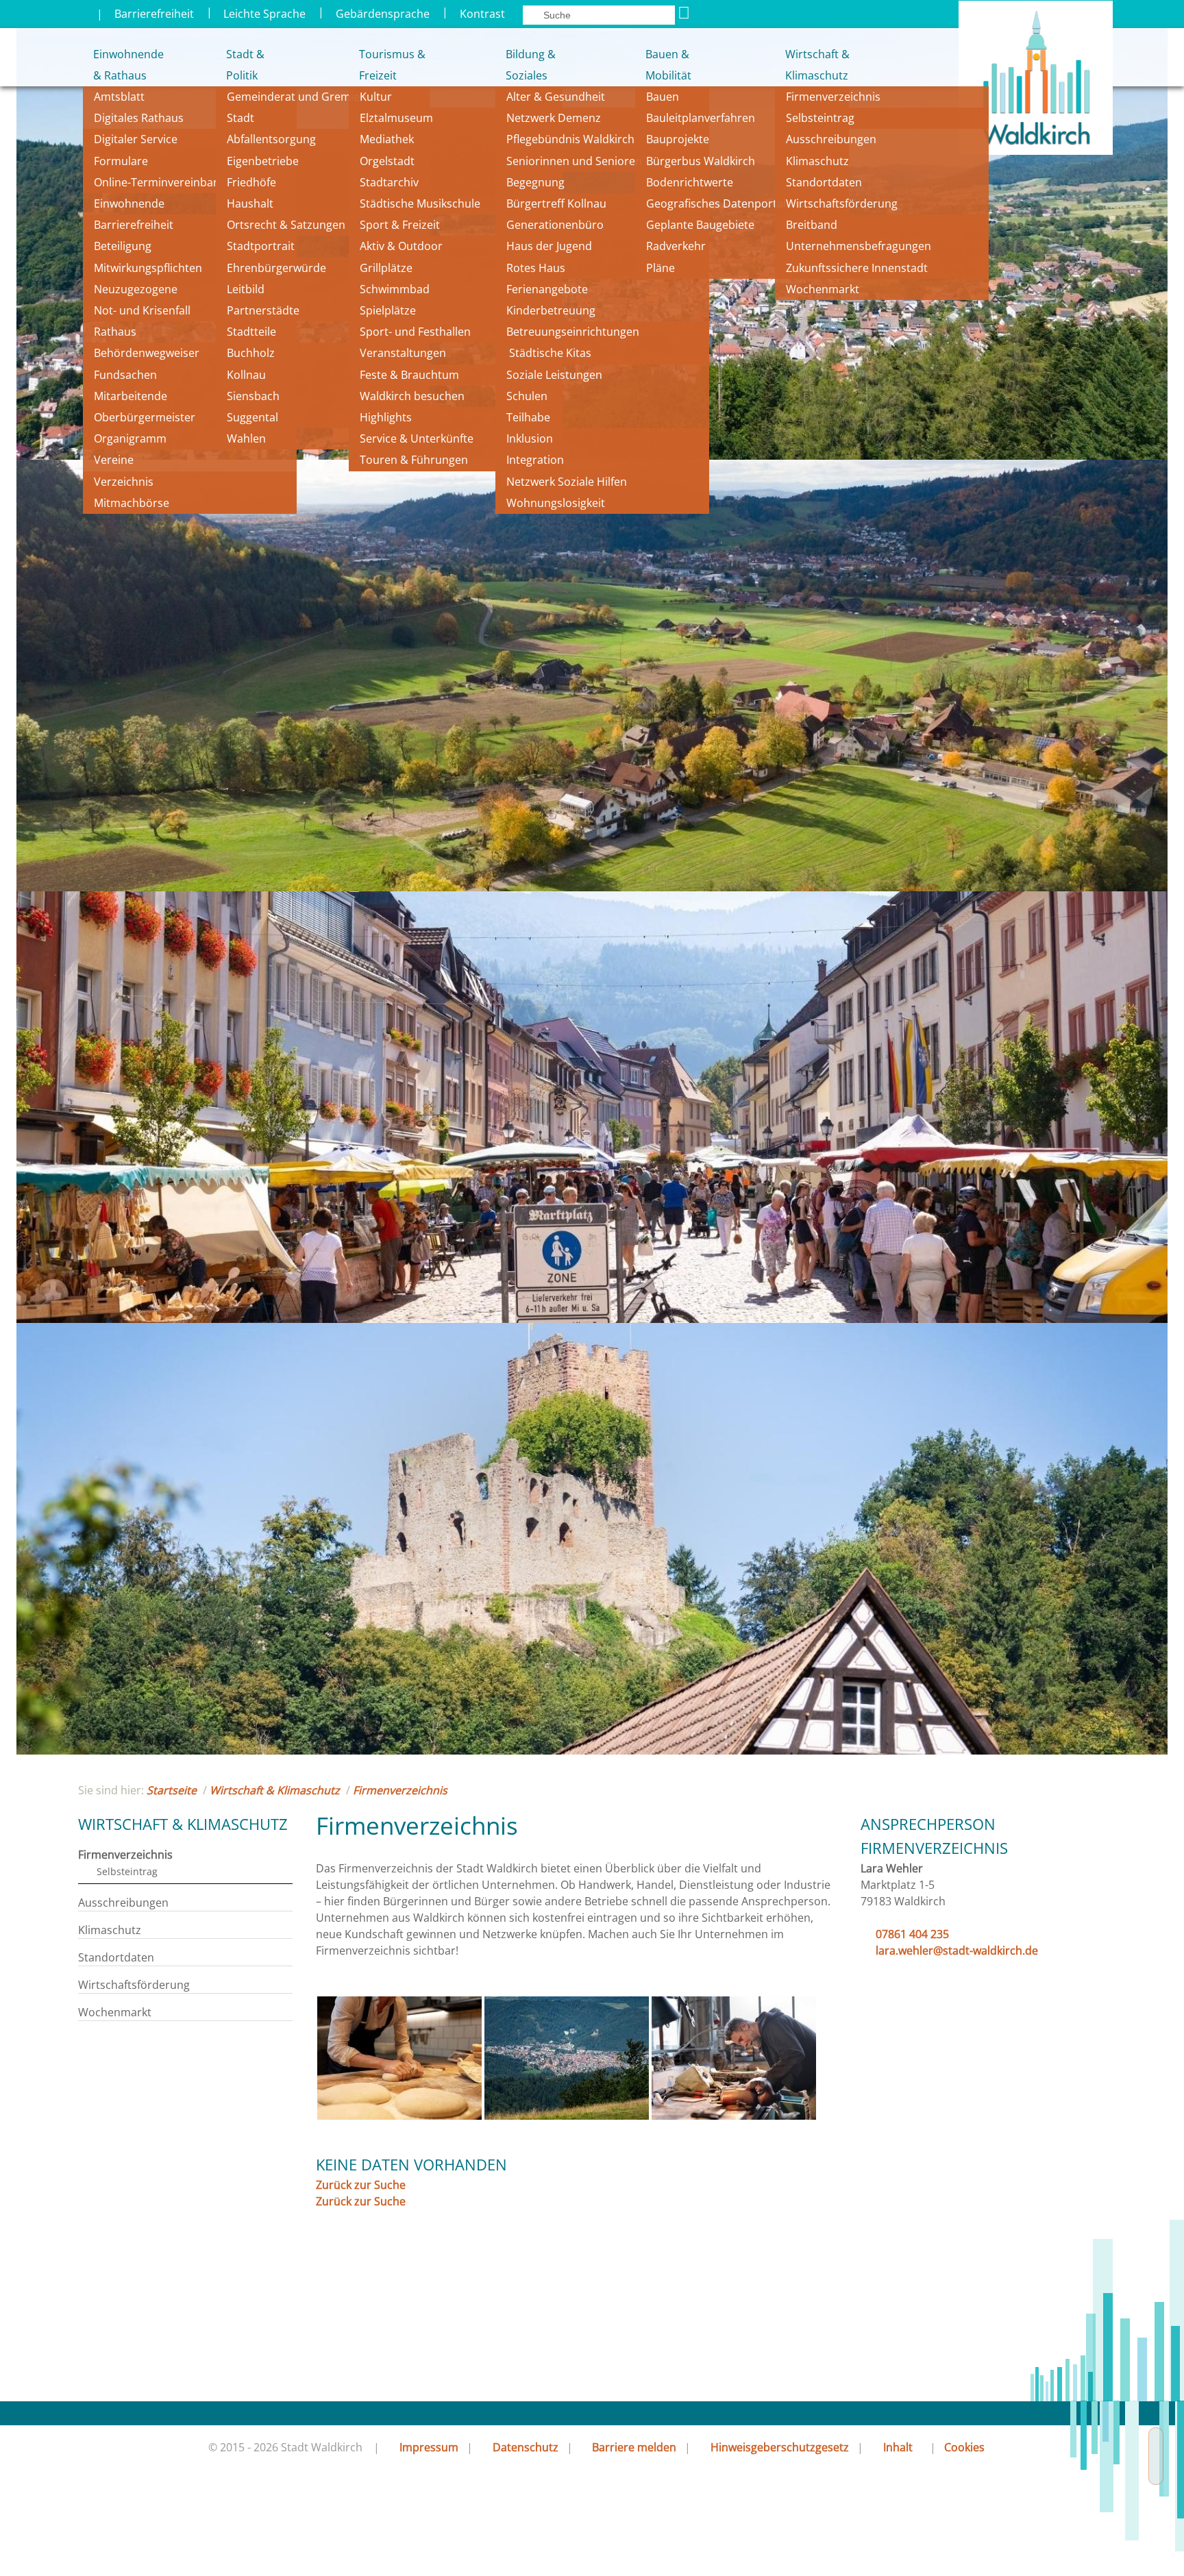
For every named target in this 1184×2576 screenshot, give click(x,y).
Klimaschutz (817, 161)
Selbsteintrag (820, 118)
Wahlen (246, 438)
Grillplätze (386, 268)
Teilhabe (528, 417)
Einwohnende (129, 203)
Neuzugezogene (136, 289)
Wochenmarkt (823, 289)
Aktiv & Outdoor (401, 246)
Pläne (661, 268)
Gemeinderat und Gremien (297, 97)
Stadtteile (251, 332)
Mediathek (387, 139)
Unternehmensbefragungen (859, 246)
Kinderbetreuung (551, 310)
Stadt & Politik (245, 65)
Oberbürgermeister (145, 417)
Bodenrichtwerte (690, 182)
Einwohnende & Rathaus (119, 65)
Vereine (114, 460)
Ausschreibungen (831, 139)
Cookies (964, 2447)
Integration (535, 460)
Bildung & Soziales (531, 65)
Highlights (386, 417)
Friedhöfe (251, 182)
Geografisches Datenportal (717, 203)
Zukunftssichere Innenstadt (857, 268)
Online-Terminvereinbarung (166, 182)
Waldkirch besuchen (412, 396)
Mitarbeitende (131, 396)
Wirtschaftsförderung (842, 203)
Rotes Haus (536, 268)
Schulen (527, 396)
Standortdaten (824, 182)
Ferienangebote (547, 289)
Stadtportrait (261, 246)
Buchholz (251, 353)
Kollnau (246, 375)
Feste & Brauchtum (409, 375)
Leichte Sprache (264, 14)
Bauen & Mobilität (668, 65)
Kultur (376, 97)
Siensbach (253, 396)
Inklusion (530, 438)
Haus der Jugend (549, 246)
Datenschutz (526, 2447)
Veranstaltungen (403, 353)
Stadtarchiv (389, 182)
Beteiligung (123, 246)
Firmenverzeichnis (833, 97)
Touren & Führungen (414, 460)
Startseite (172, 1790)
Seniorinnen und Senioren (574, 161)
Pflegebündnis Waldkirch (570, 139)
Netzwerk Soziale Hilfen (567, 482)
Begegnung (535, 182)
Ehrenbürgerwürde (276, 268)
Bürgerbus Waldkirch (701, 161)
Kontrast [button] (482, 14)
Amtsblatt (119, 97)
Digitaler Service (136, 139)
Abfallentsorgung (271, 139)
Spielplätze (388, 310)
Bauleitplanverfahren (701, 118)
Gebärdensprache (383, 14)
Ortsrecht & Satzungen (286, 225)
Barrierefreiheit (154, 14)
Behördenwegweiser (147, 353)
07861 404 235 (912, 1934)
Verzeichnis (124, 482)
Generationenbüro (555, 225)
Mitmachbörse (132, 503)
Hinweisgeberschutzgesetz (780, 2447)
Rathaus (115, 332)
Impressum (429, 2447)
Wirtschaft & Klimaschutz (817, 65)
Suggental (252, 417)
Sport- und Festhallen (415, 332)
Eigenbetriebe (263, 161)
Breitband (812, 225)
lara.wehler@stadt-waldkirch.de (957, 1950)
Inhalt (898, 2447)
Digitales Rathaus (139, 118)
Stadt (241, 118)
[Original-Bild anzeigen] (399, 2116)
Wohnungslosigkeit (556, 503)
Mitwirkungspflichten (148, 268)
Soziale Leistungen (554, 375)
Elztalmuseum (396, 118)
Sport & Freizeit (400, 225)
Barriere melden (634, 2447)
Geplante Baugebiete (700, 225)
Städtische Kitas (549, 353)
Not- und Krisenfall (142, 310)
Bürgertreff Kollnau (556, 203)
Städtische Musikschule (420, 203)
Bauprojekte (678, 139)
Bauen (663, 97)
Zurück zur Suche (361, 2185)
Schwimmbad (395, 289)
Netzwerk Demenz (554, 118)
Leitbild (247, 289)
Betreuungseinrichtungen (573, 332)
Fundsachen (125, 375)
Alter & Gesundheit (556, 97)
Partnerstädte (263, 310)
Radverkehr (676, 246)
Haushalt (250, 203)
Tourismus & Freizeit (392, 65)
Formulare (121, 161)
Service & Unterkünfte (417, 438)
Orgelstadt (388, 161)
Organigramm (130, 438)
